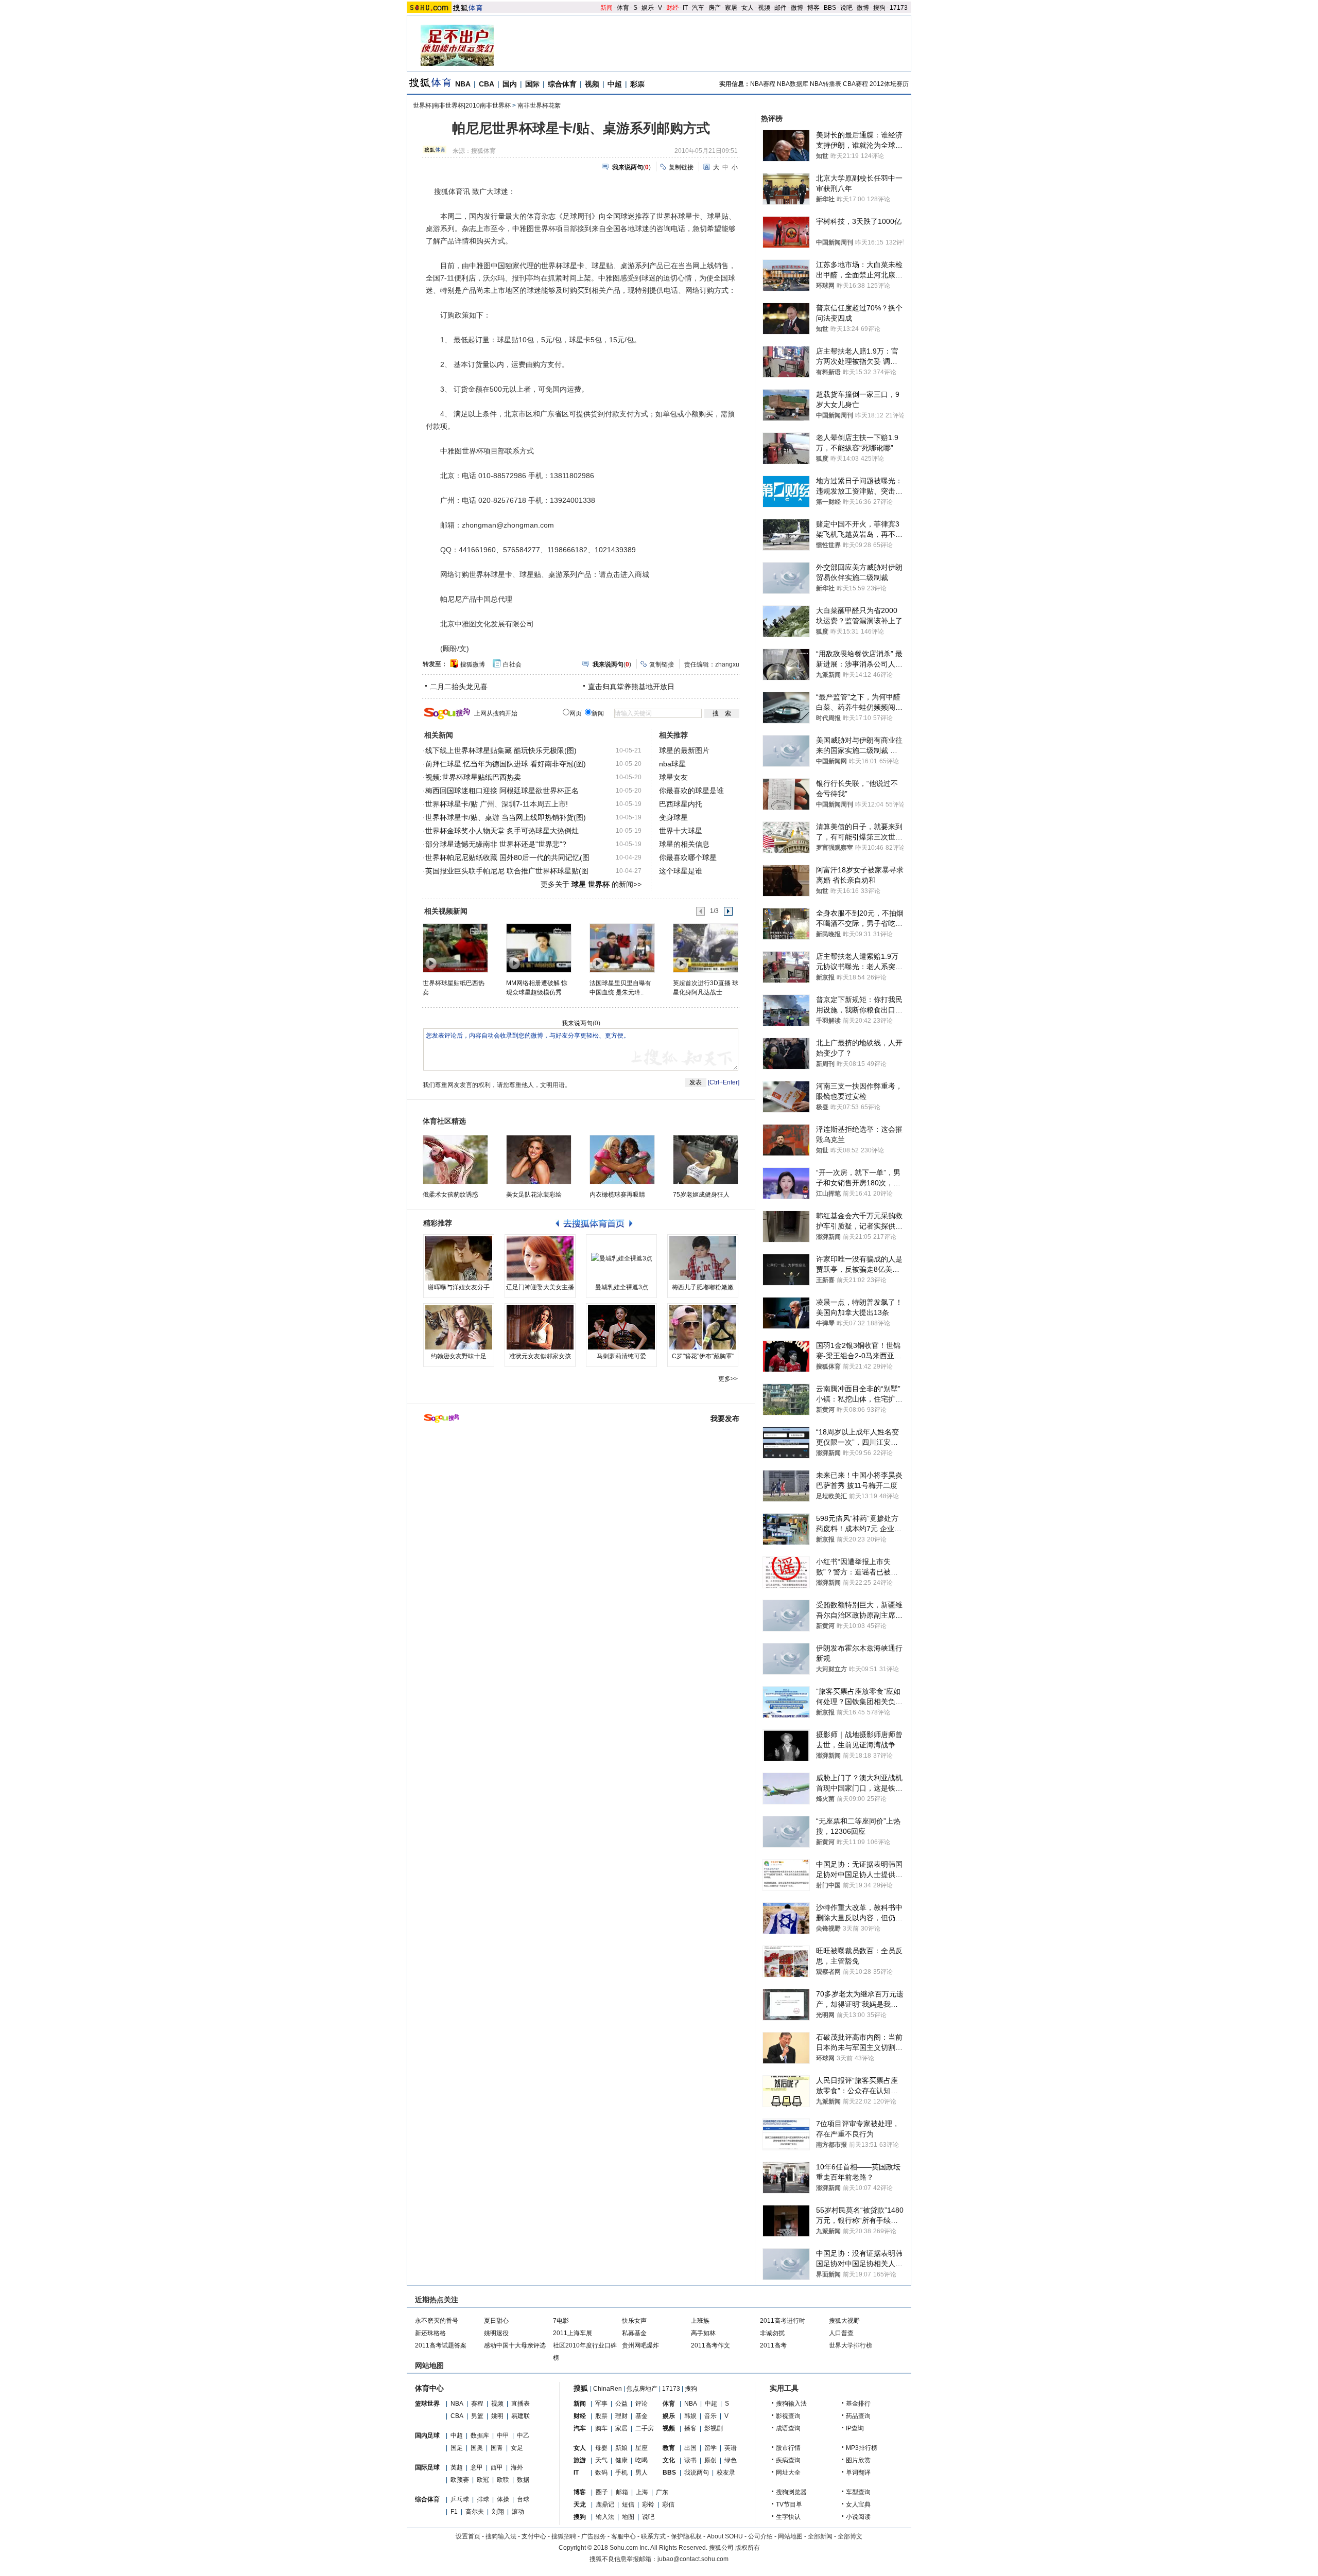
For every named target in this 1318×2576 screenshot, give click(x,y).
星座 (641, 2448)
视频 (764, 8)
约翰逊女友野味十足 (459, 1356)
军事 (601, 2404)
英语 (731, 2448)
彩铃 (648, 2504)
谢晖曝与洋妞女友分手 (459, 1287)
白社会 (512, 664)
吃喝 (641, 2460)
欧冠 (483, 2480)
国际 (532, 84)
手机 (621, 2473)
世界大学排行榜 (851, 2345)
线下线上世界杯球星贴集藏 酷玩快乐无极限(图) (501, 750)
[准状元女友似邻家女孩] (540, 1327)
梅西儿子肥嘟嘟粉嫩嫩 (703, 1287)
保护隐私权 (686, 2536)
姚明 (497, 2416)
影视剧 (714, 2428)
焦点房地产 (642, 2389)
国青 (497, 2448)
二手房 (645, 2428)
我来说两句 (577, 1023)
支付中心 (534, 2536)
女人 (748, 8)
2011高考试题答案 (441, 2345)
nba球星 (672, 764)
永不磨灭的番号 (437, 2321)
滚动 (518, 2512)
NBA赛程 (763, 84)
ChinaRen (608, 2389)
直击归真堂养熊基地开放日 (631, 687)
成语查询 (788, 2428)
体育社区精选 (444, 1121)
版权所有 (748, 2548)
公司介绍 (760, 2536)
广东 (662, 2492)
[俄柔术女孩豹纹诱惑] (455, 1160)
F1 (454, 2512)
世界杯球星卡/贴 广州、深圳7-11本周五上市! (497, 804)
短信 (628, 2504)
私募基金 (634, 2333)
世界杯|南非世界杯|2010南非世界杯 (462, 106)
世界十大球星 (681, 831)
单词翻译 (858, 2473)
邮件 (781, 8)
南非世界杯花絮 (539, 106)
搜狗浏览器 (791, 2492)
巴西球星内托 (681, 804)
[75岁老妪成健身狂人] (706, 1160)
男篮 (477, 2416)
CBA (487, 84)
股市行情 (788, 2448)
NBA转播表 (826, 84)
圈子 (602, 2492)
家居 (731, 8)
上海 (642, 2492)
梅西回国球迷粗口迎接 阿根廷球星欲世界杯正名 (502, 791)
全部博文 (850, 2536)
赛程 (477, 2404)
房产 (715, 8)
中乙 (523, 2435)
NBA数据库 (793, 84)
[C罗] (703, 1327)
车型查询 (858, 2492)
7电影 (561, 2321)
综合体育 (562, 84)
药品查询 (858, 2416)
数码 (601, 2473)
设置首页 (468, 2536)
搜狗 (879, 8)
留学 (710, 2448)
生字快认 (788, 2517)
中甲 (503, 2435)
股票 (601, 2416)
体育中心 (429, 2388)
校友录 (726, 2473)
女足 (517, 2448)
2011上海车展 (573, 2333)
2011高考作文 (710, 2345)
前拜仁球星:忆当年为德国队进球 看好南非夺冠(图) (506, 764)
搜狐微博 (473, 664)
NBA (463, 84)
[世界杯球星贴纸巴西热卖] (455, 948)
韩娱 (690, 2416)
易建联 (521, 2416)
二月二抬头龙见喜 (459, 687)
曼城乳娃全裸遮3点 (622, 1287)
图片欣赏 (858, 2460)
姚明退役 (496, 2333)
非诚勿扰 (772, 2333)
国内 (510, 84)
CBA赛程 (855, 84)
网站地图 (790, 2536)
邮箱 (622, 2492)
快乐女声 (634, 2321)
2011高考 (773, 2345)
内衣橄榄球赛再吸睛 (617, 1195)
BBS (830, 8)
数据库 (480, 2435)
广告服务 (594, 2536)
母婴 (601, 2448)
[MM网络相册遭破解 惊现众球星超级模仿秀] (538, 948)
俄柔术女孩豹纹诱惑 (450, 1195)
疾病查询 (788, 2460)
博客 (813, 8)
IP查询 (855, 2428)
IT (685, 8)
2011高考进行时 (783, 2321)
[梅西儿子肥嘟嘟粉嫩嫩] (703, 1258)
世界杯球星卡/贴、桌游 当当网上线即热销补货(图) (506, 817)
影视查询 (788, 2416)
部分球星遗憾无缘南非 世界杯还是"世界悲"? (496, 844)
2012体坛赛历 (889, 84)
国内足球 (427, 2435)
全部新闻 (820, 2536)
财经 (672, 8)
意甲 (477, 2467)
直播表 (521, 2404)
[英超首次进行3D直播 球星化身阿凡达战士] (705, 948)
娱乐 (648, 8)
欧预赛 (460, 2480)
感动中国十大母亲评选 (515, 2345)
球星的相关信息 (684, 844)
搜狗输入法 (791, 2404)
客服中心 (623, 2536)
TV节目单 (789, 2504)
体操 (503, 2499)
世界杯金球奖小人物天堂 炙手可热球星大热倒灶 (502, 831)
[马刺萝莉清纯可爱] (621, 1327)
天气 (601, 2460)
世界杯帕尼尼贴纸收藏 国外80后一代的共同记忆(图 (507, 857)
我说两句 (697, 2473)
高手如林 (703, 2333)
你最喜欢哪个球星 (688, 857)
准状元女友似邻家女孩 (540, 1356)
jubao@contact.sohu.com (693, 2559)
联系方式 (653, 2536)
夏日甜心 (496, 2321)
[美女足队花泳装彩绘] (539, 1160)
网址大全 (788, 2473)
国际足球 (427, 2467)
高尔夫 (475, 2512)
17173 (899, 8)
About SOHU (725, 2536)
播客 (690, 2428)
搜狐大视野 (844, 2321)
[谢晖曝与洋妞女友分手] (459, 1258)
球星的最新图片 (684, 750)
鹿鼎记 (605, 2504)
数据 (523, 2480)
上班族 (700, 2321)
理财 (621, 2416)
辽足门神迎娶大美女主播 (540, 1287)
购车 (601, 2428)
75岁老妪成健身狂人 (701, 1195)
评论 (641, 2404)
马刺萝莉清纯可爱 (621, 1356)
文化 (669, 2460)
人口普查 (841, 2333)
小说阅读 (858, 2517)
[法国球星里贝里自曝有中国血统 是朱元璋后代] (622, 948)
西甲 (497, 2467)
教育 (669, 2448)
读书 (690, 2460)
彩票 (637, 84)
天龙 (580, 2504)
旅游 (580, 2460)
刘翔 (498, 2512)
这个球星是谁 (681, 871)
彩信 (668, 2504)
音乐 (710, 2416)
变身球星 (673, 817)
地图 (628, 2517)
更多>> (728, 1379)
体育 (623, 8)
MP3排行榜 (862, 2448)
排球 (483, 2499)
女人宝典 (858, 2504)
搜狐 (581, 2388)
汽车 (698, 8)
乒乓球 (460, 2499)
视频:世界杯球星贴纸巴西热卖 (473, 777)
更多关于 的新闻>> (591, 884)
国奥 (477, 2448)
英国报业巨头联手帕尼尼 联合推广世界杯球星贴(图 (507, 871)
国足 (457, 2448)
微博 (797, 8)
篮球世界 (427, 2404)
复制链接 (681, 167)
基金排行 (858, 2404)
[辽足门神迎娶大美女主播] (540, 1258)
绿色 (731, 2460)
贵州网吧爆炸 (640, 2345)
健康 (621, 2460)
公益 (621, 2404)
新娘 (621, 2448)
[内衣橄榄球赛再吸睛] (622, 1160)
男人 (641, 2473)
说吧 (846, 8)
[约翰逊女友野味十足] (459, 1327)
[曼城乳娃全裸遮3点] (621, 1258)
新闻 (606, 8)
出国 (690, 2448)
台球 (523, 2499)
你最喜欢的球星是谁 (691, 791)
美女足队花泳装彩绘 (534, 1195)
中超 (615, 84)
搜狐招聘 (564, 2536)
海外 (517, 2467)
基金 (641, 2416)
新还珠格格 (430, 2333)
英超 (457, 2467)
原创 (710, 2460)
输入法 (605, 2517)
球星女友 (673, 777)
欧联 (503, 2480)
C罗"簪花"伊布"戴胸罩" (703, 1356)
